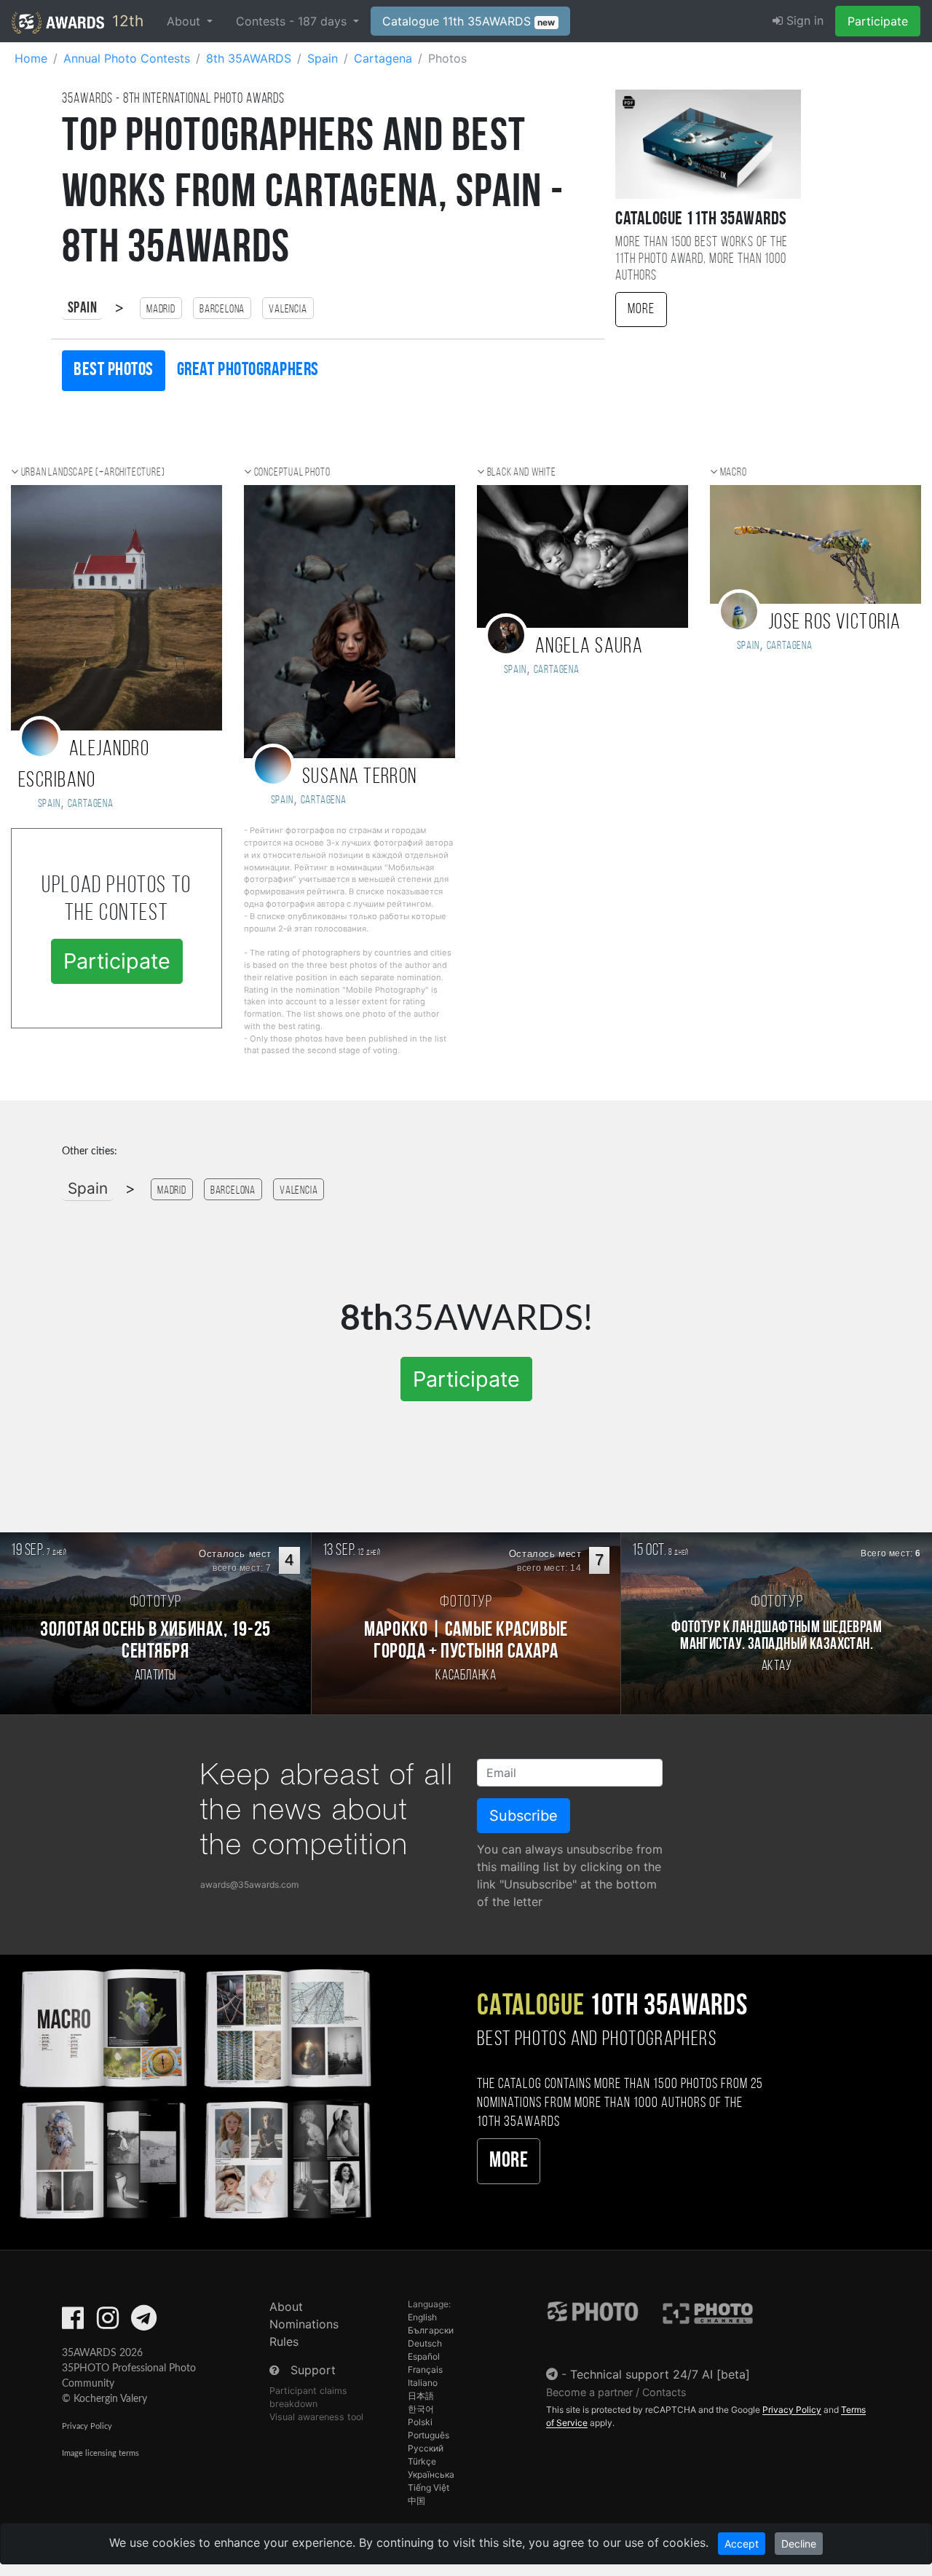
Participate (878, 21)
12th (126, 21)
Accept (742, 2544)
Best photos (114, 370)
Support (313, 2370)
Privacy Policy (87, 2426)
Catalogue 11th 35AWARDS (469, 21)
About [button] (185, 21)
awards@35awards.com (249, 1884)
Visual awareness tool (316, 2417)
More (641, 310)
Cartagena (91, 804)
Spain (82, 308)
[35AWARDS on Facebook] (73, 2323)
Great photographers (248, 370)
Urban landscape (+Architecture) (93, 473)
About (286, 2307)
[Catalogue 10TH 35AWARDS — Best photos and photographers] (194, 2092)
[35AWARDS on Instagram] (108, 2323)
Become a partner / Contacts (616, 2392)
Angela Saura (589, 647)
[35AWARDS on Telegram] (144, 2323)
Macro (734, 473)
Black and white (522, 473)
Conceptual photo (292, 473)
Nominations (304, 2324)
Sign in (803, 20)
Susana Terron (360, 777)
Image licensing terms (100, 2453)
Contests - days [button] (293, 21)
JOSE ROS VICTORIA (834, 623)
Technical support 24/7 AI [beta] (660, 2374)
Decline (799, 2544)
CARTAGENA (790, 646)
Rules (284, 2341)
